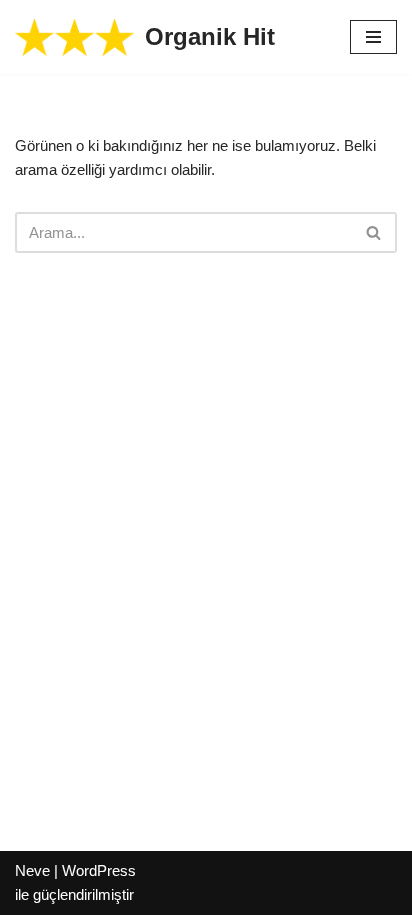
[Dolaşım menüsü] (373, 37)
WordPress (99, 870)
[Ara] (374, 232)
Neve (32, 870)
